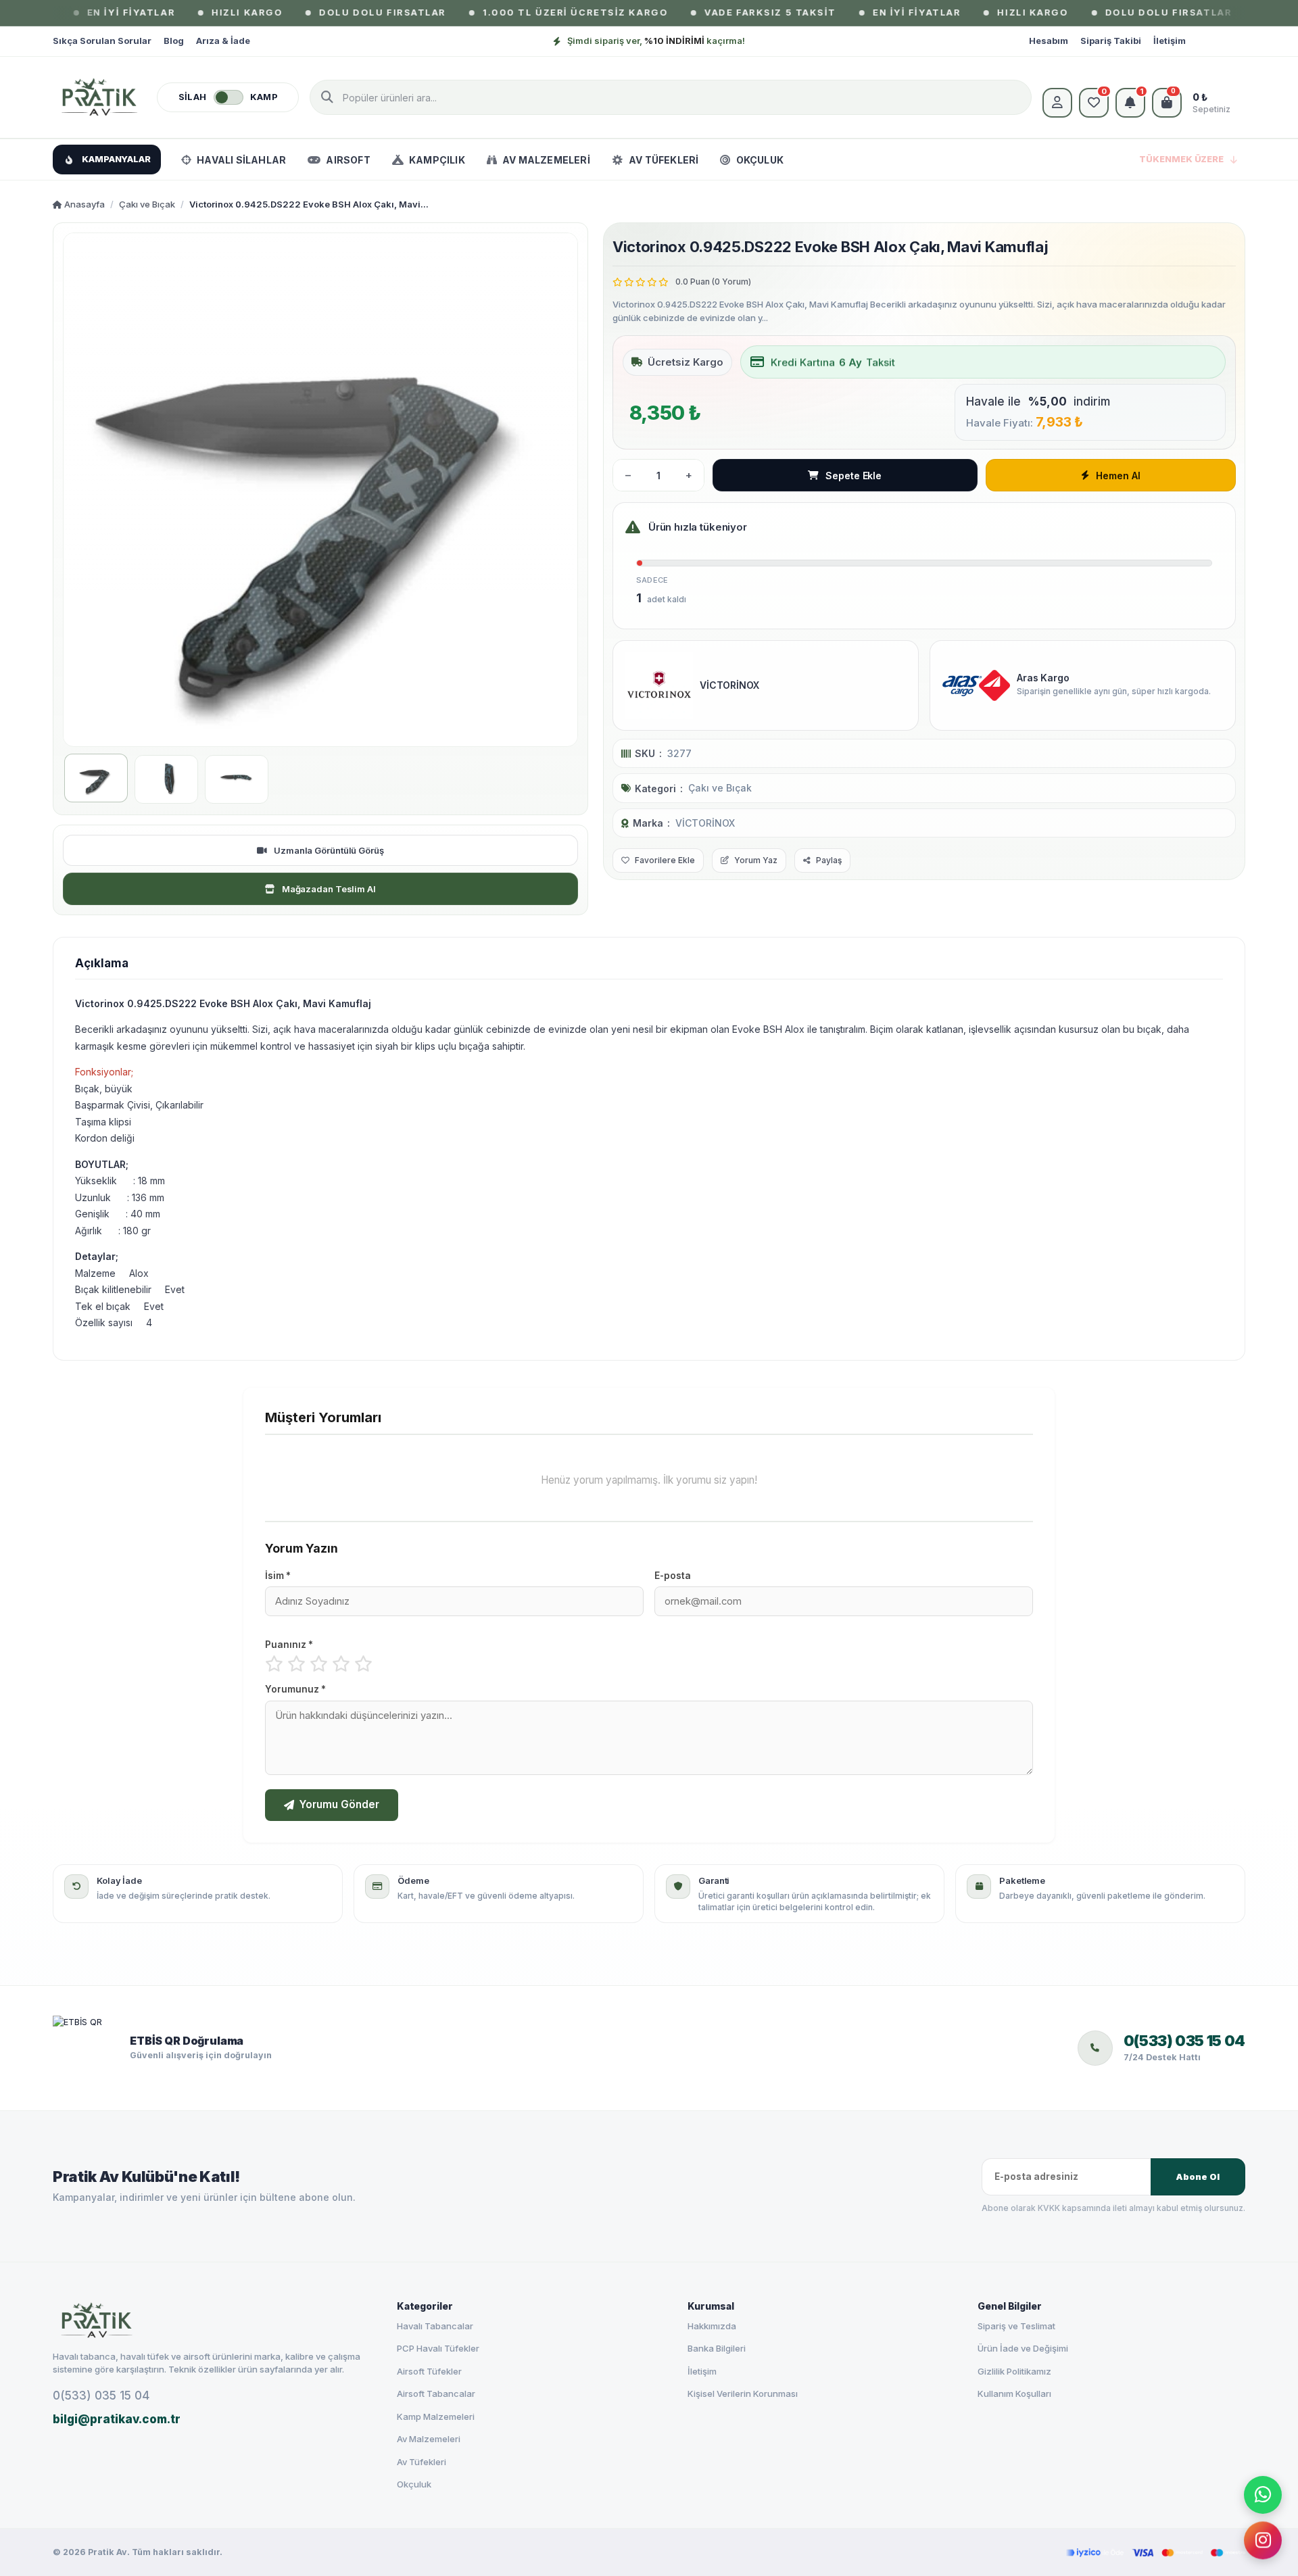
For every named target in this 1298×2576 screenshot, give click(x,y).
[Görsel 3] (237, 779)
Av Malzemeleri (429, 2439)
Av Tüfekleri (422, 2462)
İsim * (278, 1576)
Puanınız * (289, 1645)
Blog (174, 41)
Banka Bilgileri (717, 2348)
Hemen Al (1118, 476)
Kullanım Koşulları (1014, 2393)
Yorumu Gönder (339, 1804)
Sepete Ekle (854, 476)
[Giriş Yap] (1057, 103)
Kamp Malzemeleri (436, 2416)
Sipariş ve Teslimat (1016, 2326)
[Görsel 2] (166, 779)
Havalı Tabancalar (435, 2326)
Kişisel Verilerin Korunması (743, 2393)
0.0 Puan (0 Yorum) (713, 282)
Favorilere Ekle (665, 860)
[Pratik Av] (99, 97)
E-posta (673, 1576)
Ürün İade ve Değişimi (1023, 2348)
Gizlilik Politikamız (1014, 2371)
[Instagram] (1263, 2537)
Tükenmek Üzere (1181, 159)
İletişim (1170, 41)
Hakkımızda (712, 2326)
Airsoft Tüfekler (429, 2371)
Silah (193, 97)
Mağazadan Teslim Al (329, 889)
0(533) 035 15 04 (101, 2396)
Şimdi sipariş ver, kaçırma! (656, 41)
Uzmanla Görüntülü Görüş (329, 850)
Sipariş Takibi (1111, 41)
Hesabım (1049, 41)
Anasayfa (83, 204)
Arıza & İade (223, 41)
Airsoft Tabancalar (436, 2393)
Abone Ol (1197, 2177)
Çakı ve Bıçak (147, 204)
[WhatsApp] (1263, 2494)
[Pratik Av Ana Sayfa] (213, 2320)
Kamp (264, 97)
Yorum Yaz (756, 860)
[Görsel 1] (96, 778)
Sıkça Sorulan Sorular (102, 41)
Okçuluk (414, 2484)
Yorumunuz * (295, 1689)
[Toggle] (229, 97)
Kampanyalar (116, 159)
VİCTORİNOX (705, 823)
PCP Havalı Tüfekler (438, 2348)
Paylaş (829, 860)
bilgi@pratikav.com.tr (117, 2419)
